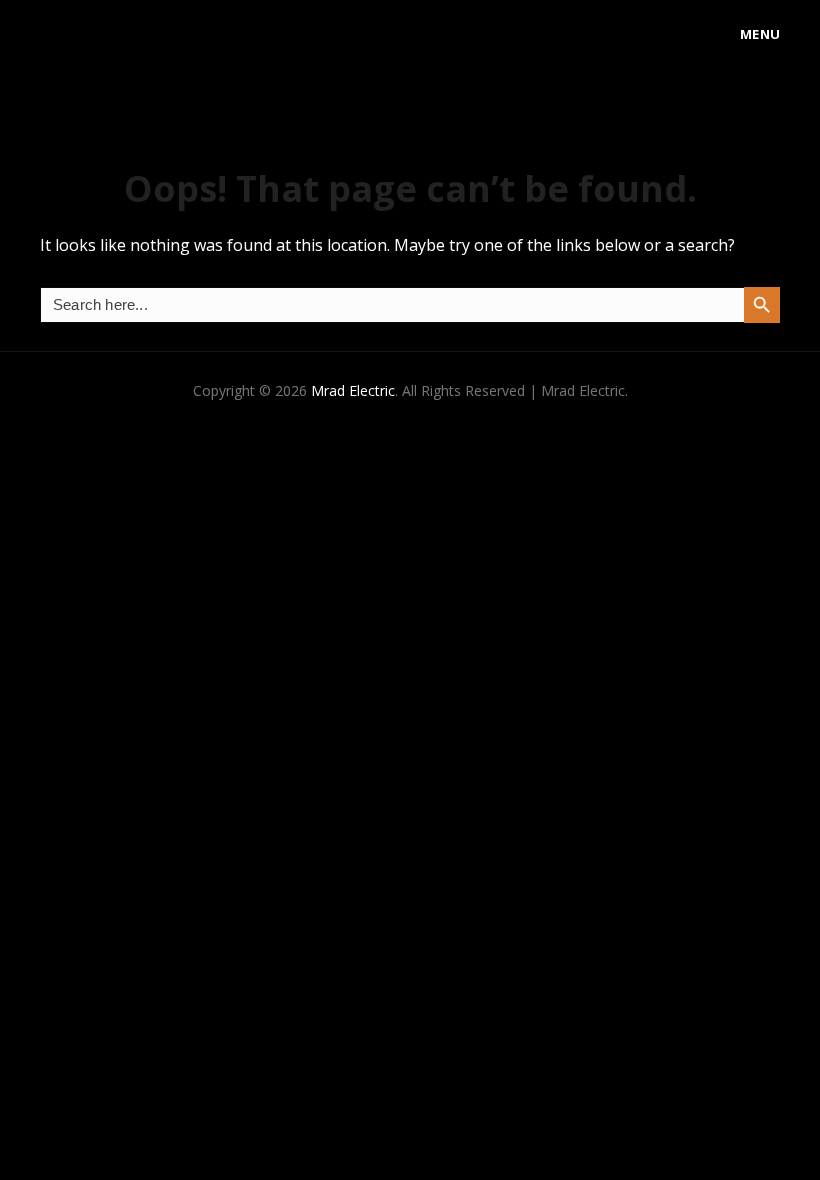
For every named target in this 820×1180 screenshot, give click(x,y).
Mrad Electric (353, 390)
